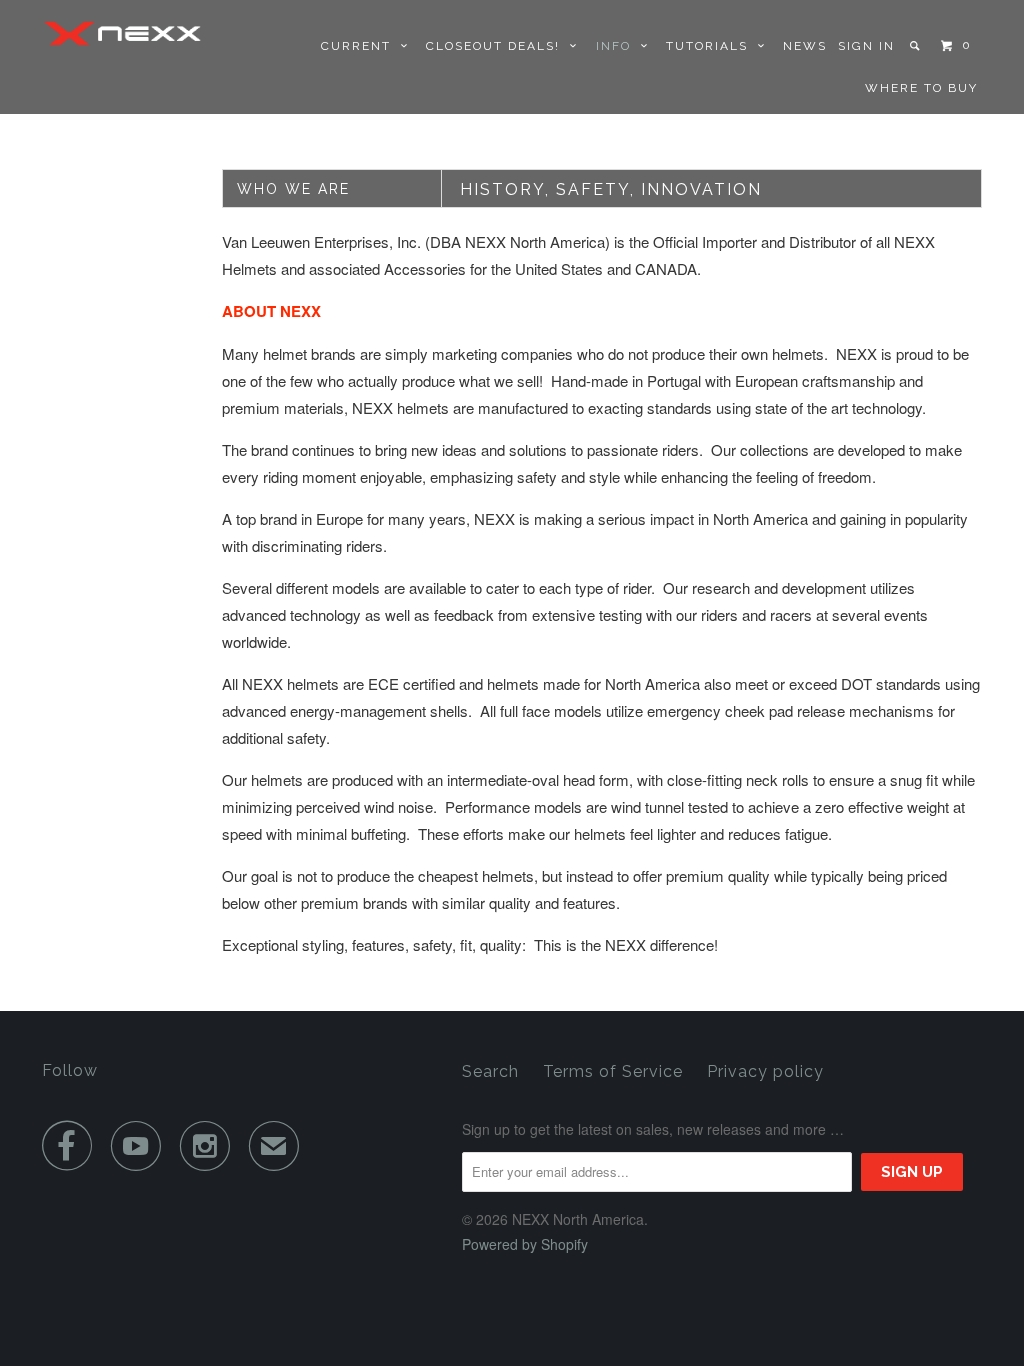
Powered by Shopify (525, 1244)
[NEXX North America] (122, 33)
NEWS (805, 46)
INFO (618, 46)
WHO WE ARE (293, 189)
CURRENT (361, 46)
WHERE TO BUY (921, 88)
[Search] (916, 46)
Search (490, 1071)
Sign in (866, 46)
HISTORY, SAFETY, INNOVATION (611, 189)
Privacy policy (765, 1071)
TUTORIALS (712, 46)
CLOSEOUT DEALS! (498, 46)
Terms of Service (613, 1071)
